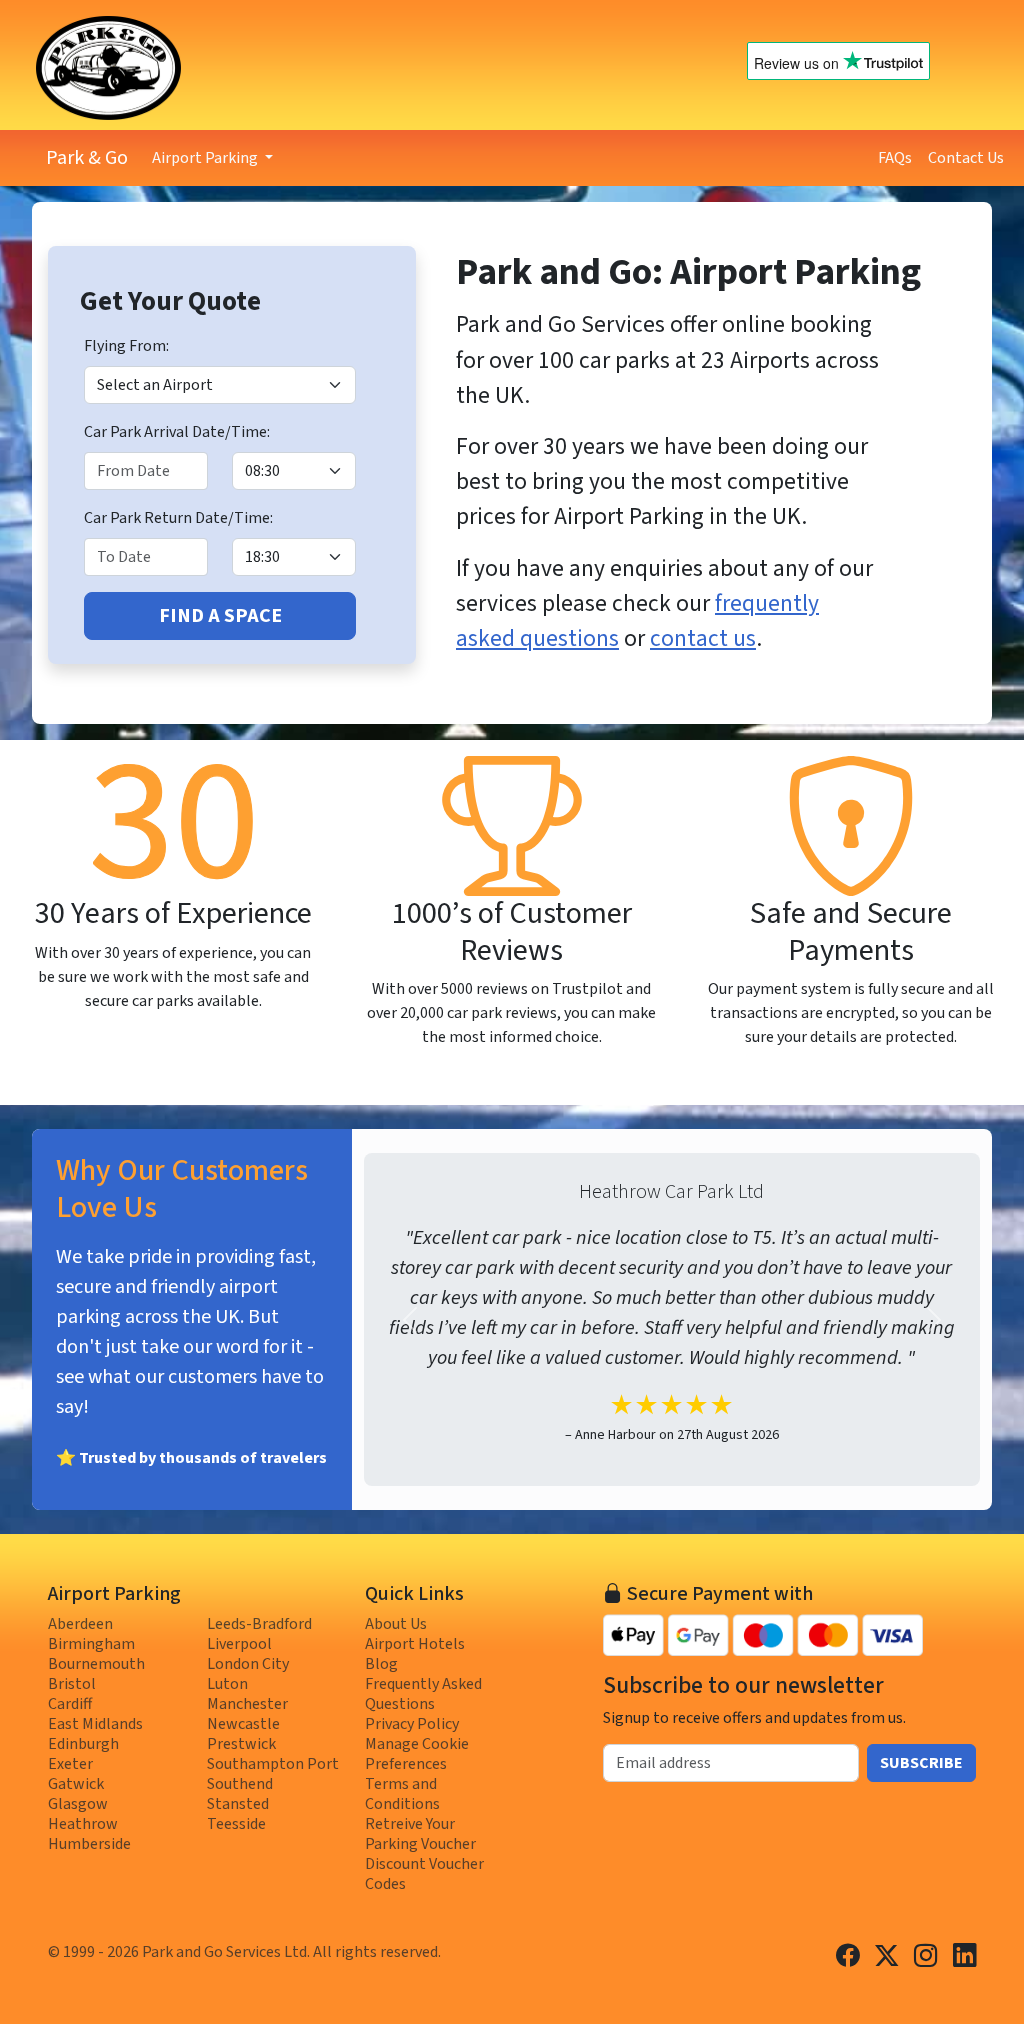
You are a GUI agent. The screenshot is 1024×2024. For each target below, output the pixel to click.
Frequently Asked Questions (423, 1694)
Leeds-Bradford (259, 1624)
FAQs (895, 158)
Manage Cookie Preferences (417, 1754)
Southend (240, 1784)
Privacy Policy (412, 1724)
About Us (396, 1624)
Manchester (247, 1704)
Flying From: (126, 346)
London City (248, 1664)
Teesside (236, 1824)
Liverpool (239, 1644)
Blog (381, 1664)
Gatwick (76, 1784)
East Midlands (95, 1724)
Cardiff (70, 1704)
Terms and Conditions (402, 1794)
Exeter (70, 1764)
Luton (227, 1684)
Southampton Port (273, 1764)
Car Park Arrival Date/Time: (177, 432)
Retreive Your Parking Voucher (420, 1834)
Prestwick (241, 1744)
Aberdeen (80, 1624)
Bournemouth (96, 1664)
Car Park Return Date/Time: (178, 518)
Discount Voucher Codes (424, 1874)
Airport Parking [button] (206, 158)
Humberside (89, 1844)
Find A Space (220, 616)
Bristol (72, 1684)
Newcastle (243, 1724)
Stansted (238, 1804)
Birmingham (91, 1644)
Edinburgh (83, 1744)
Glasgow (78, 1804)
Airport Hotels (415, 1644)
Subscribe (921, 1763)
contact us (703, 638)
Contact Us (966, 158)
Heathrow (83, 1824)
